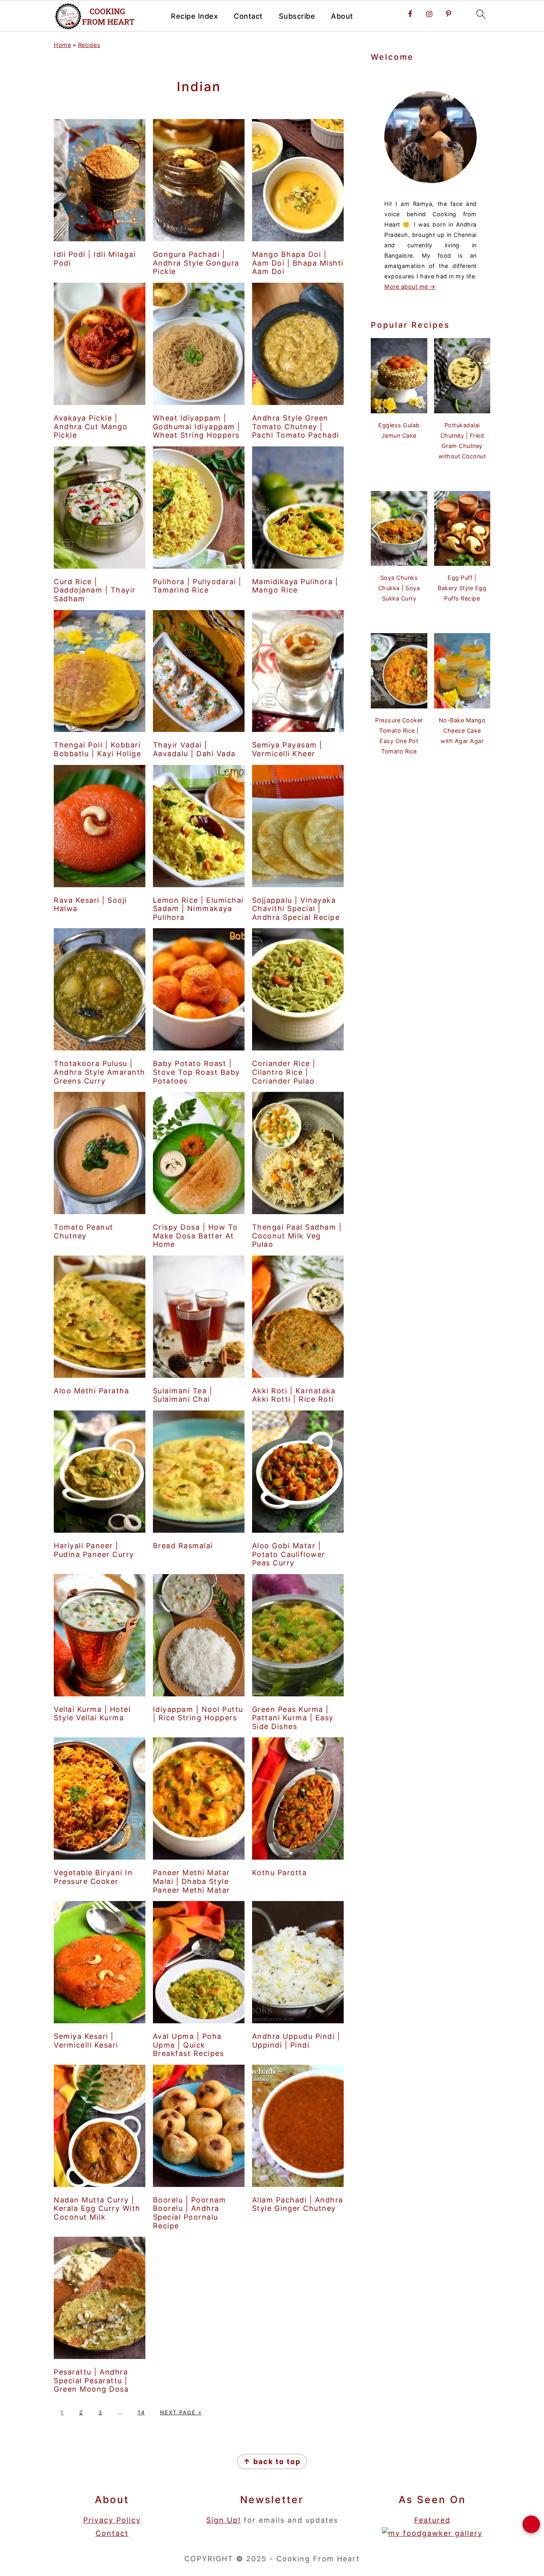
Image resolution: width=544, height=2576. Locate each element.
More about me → (410, 287)
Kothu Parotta (280, 1873)
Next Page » (181, 2412)
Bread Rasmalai (183, 1546)
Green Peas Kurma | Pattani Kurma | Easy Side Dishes (293, 1718)
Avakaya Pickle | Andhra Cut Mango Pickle (91, 426)
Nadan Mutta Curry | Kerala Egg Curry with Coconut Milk (97, 2208)
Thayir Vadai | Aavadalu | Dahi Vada (194, 749)
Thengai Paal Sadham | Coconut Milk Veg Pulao (297, 1236)
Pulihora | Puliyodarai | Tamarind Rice (197, 586)
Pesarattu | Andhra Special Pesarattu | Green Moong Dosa (91, 2380)
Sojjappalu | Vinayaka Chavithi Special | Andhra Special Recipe (296, 909)
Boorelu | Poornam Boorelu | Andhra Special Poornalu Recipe (190, 2213)
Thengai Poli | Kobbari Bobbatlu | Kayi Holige (97, 749)
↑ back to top (272, 2462)
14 (141, 2412)
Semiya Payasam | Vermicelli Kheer (287, 749)
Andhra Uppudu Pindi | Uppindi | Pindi (296, 2041)
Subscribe (297, 16)
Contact (248, 16)
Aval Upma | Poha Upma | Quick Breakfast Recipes (189, 2045)
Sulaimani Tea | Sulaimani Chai (183, 1395)
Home (62, 45)
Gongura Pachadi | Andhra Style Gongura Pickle (196, 263)
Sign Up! (224, 2520)
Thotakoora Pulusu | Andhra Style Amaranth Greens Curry (100, 1072)
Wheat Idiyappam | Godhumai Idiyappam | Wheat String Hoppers (197, 426)
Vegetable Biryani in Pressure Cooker (93, 1877)
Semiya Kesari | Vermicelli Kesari (86, 2041)
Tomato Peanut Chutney (84, 1231)
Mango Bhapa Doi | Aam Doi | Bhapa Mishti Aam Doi (298, 263)
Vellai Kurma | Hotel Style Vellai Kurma (92, 1714)
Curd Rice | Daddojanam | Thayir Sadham (95, 590)
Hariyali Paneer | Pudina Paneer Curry (94, 1550)
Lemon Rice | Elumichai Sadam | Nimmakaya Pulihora (198, 909)
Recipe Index (194, 16)
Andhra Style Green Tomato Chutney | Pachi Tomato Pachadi (296, 426)
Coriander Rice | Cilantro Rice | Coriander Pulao (284, 1072)
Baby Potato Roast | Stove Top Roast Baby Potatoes (197, 1072)
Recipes (89, 45)
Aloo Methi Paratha (91, 1391)
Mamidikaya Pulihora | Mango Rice (295, 586)
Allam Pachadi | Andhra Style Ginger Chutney (298, 2204)
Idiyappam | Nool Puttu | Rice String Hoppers (198, 1714)
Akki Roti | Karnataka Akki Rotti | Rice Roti (294, 1395)
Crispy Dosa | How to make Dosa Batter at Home (196, 1236)
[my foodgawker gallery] (432, 2533)
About (342, 16)
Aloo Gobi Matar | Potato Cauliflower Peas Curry (289, 1554)
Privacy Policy (112, 2520)
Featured (432, 2520)
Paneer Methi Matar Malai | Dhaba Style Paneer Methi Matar (192, 1881)
